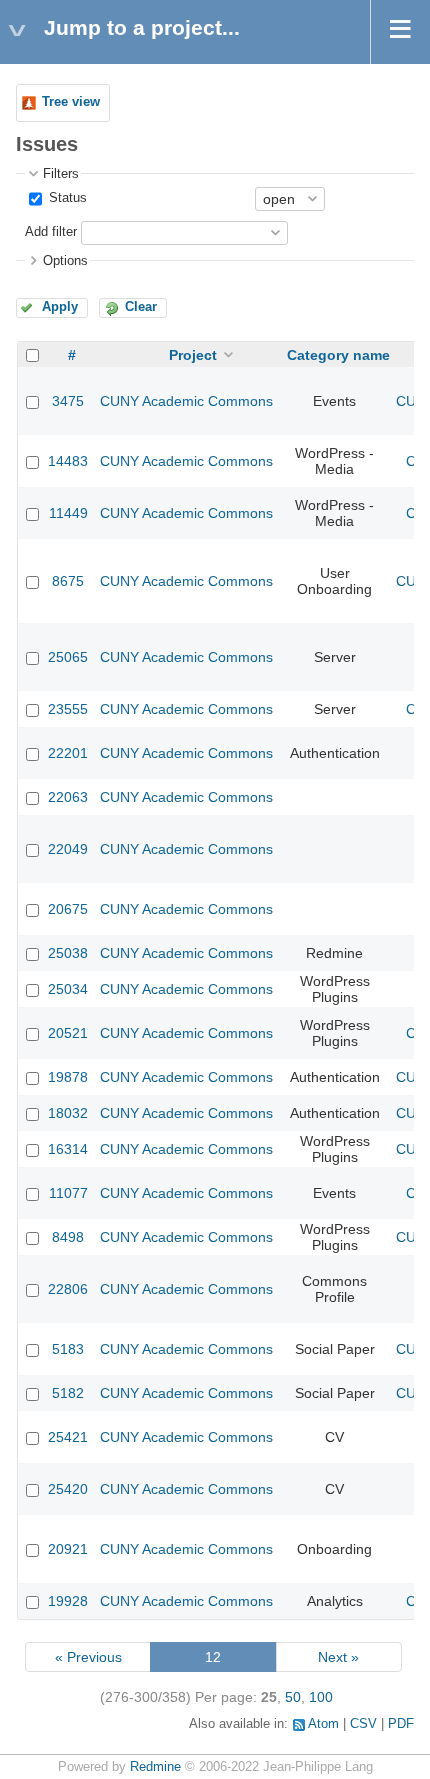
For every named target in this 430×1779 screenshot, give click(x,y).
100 (321, 1697)
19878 (68, 1077)
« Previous (88, 1657)
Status (66, 198)
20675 (68, 909)
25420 (68, 1489)
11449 (68, 513)
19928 (68, 1601)
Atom (323, 1724)
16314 (68, 1149)
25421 (68, 1437)
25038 (68, 953)
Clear (141, 307)
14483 (68, 461)
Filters (61, 174)
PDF (401, 1724)
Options (65, 261)
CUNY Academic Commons (186, 401)
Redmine (155, 1767)
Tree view (71, 102)
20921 (68, 1549)
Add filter (51, 232)
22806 (68, 1289)
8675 (68, 581)
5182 (68, 1393)
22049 (68, 849)
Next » (338, 1657)
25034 (68, 989)
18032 (68, 1113)
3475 (68, 401)
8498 (68, 1237)
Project (193, 355)
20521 (68, 1033)
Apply (60, 307)
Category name (338, 355)
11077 (68, 1193)
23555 (68, 709)
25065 (68, 657)
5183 (68, 1349)
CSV (363, 1724)
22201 (68, 753)
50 (293, 1697)
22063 (68, 797)
